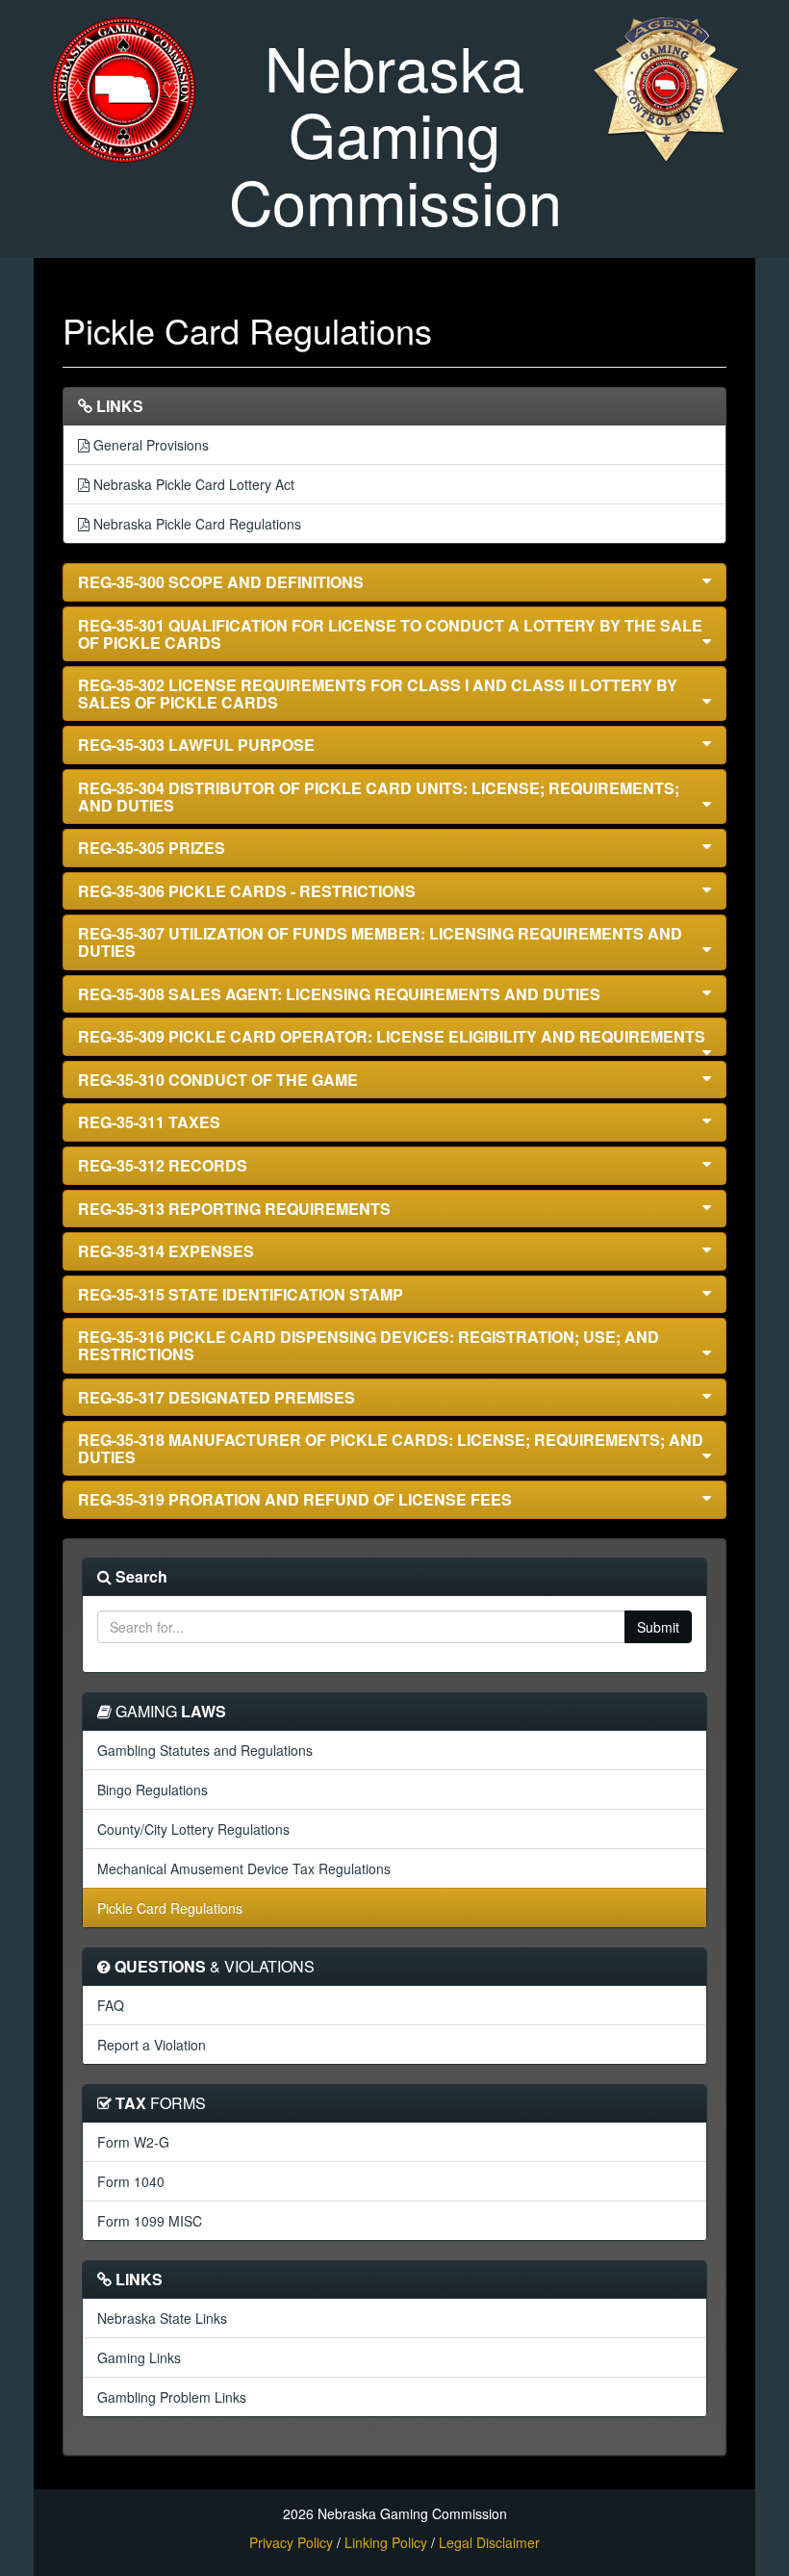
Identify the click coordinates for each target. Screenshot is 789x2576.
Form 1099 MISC (150, 2221)
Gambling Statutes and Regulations (205, 1750)
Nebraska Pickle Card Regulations (195, 524)
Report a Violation (152, 2045)
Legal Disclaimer (489, 2542)
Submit (658, 1627)
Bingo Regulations (153, 1790)
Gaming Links (139, 2357)
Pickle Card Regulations (170, 1908)
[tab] (394, 582)
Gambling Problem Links (172, 2397)
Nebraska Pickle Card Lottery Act (192, 484)
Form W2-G (133, 2142)
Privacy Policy (291, 2542)
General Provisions (149, 445)
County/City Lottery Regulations (193, 1829)
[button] (394, 582)
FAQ (111, 2005)
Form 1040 (131, 2181)
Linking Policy (386, 2542)
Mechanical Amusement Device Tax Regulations (244, 1868)
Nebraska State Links (162, 2318)
